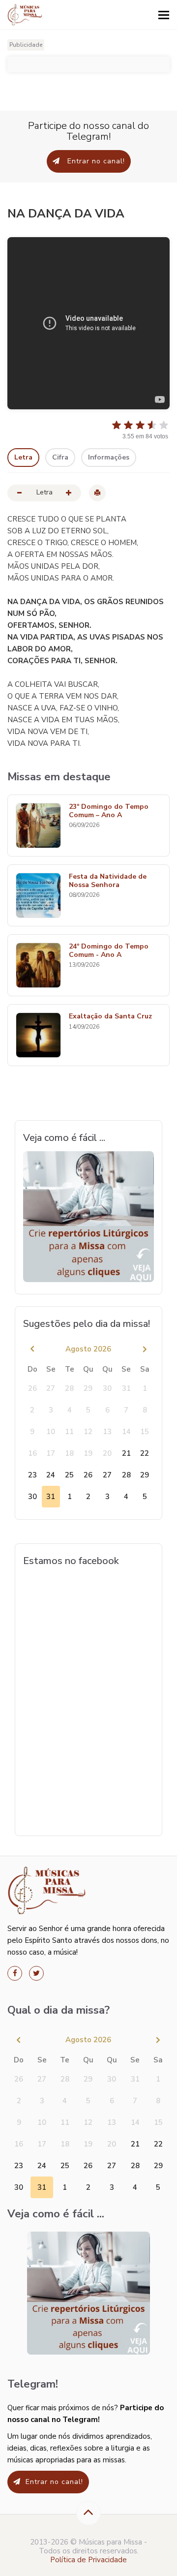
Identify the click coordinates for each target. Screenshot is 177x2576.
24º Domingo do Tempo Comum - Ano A (109, 951)
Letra (23, 457)
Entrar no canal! (95, 161)
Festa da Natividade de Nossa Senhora (108, 881)
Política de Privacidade (88, 2560)
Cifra (60, 457)
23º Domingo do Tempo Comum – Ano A (109, 811)
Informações (109, 457)
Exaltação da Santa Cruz (110, 1017)
